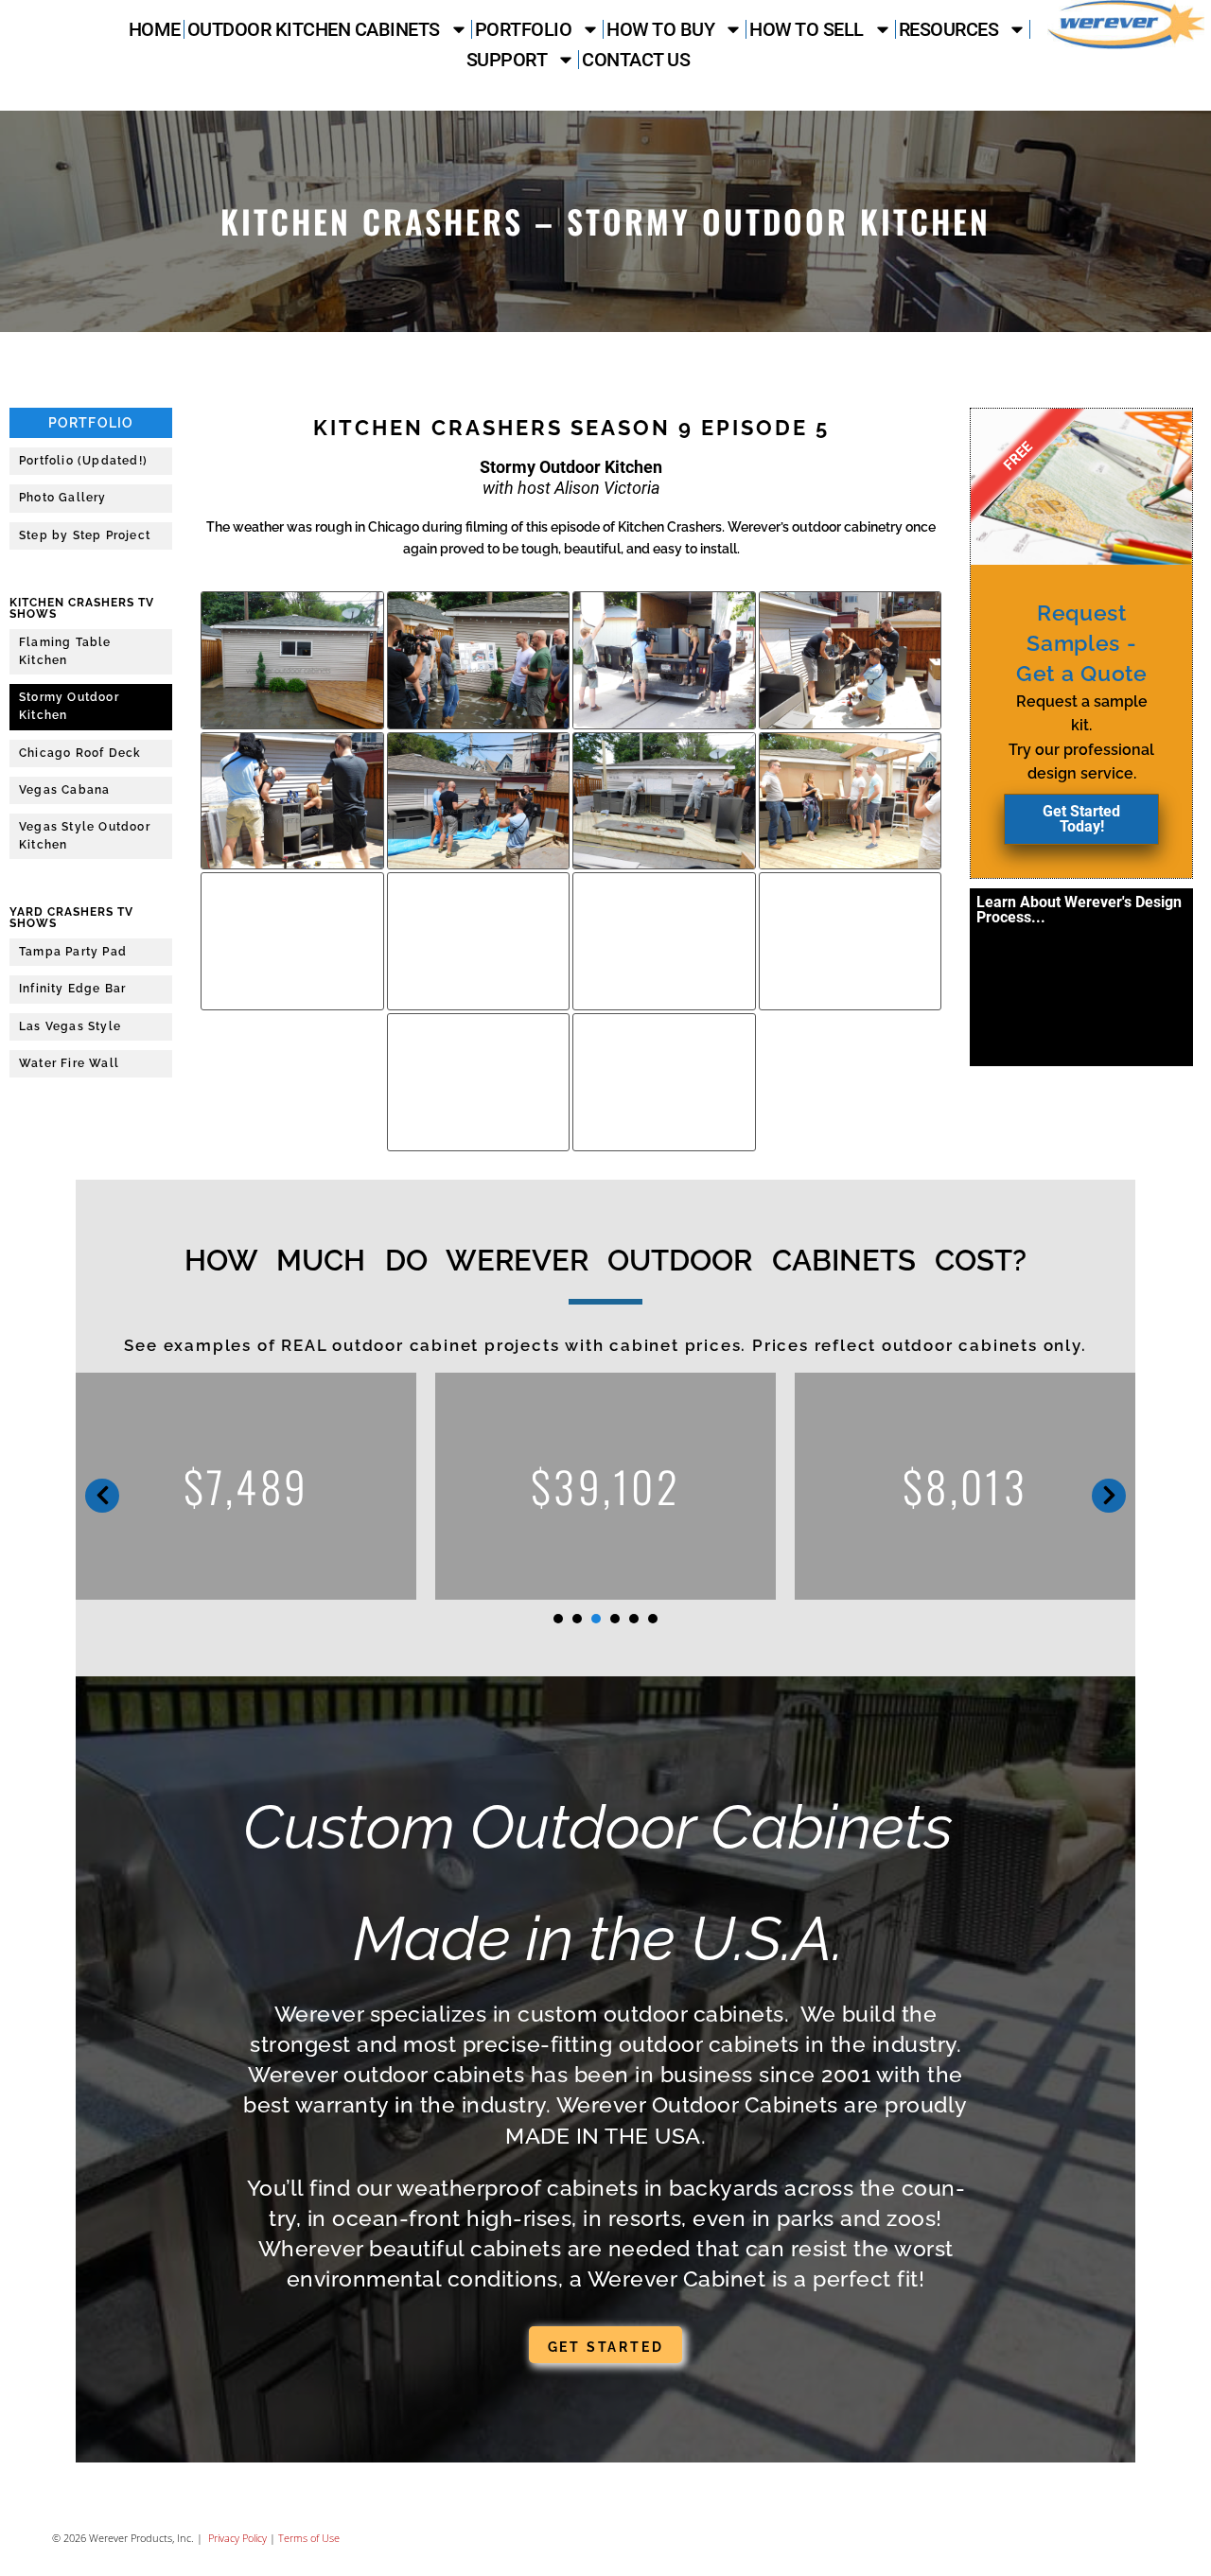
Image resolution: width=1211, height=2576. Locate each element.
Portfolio (524, 29)
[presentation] (558, 1619)
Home (155, 29)
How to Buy (660, 29)
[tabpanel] (330, 1486)
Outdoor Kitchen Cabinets (314, 29)
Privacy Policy (236, 2538)
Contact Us (636, 60)
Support (507, 60)
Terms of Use (309, 2538)
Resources (949, 29)
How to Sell (807, 29)
